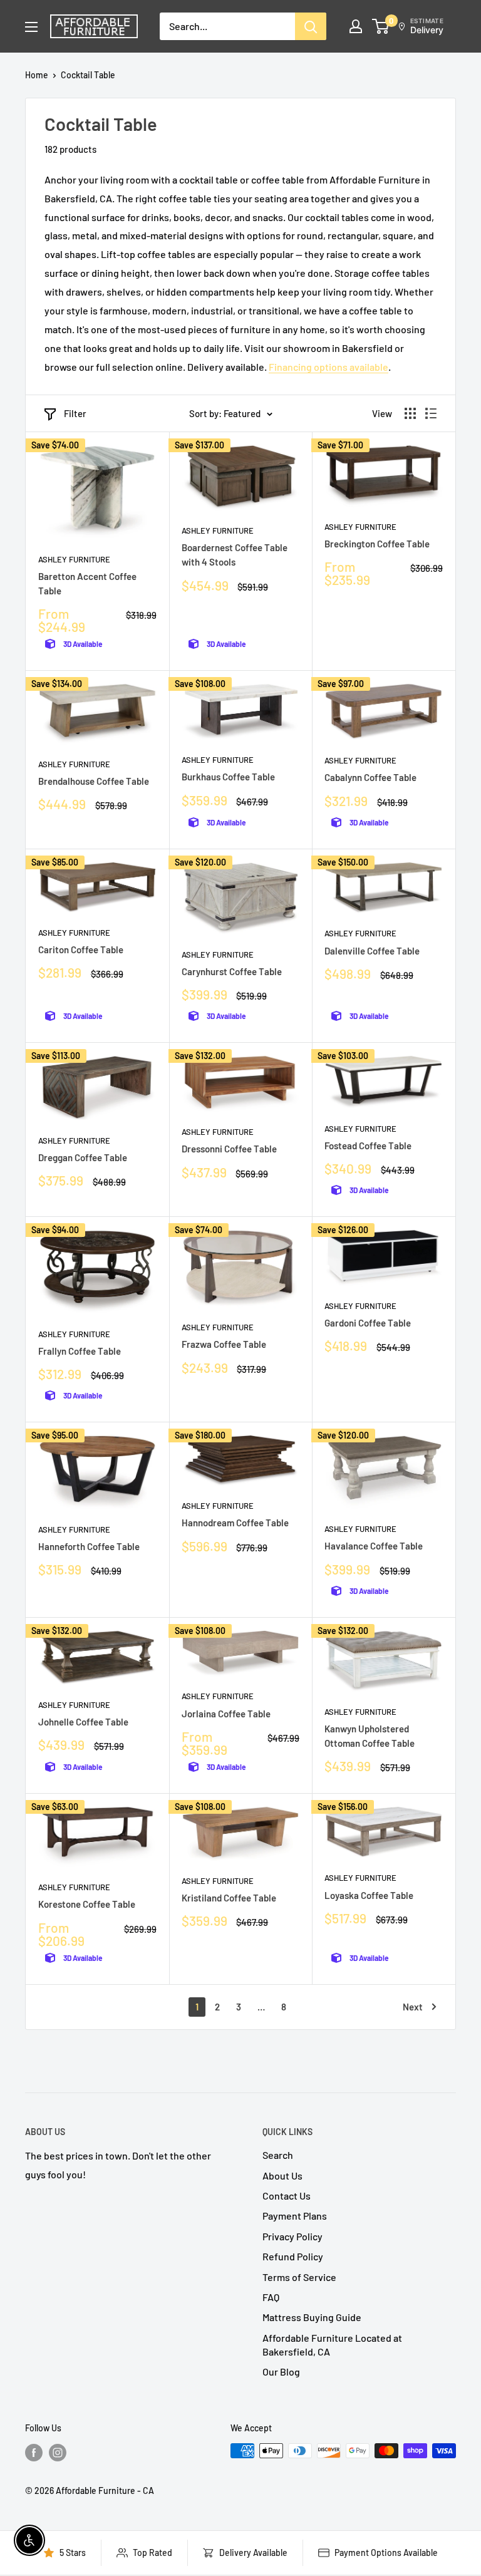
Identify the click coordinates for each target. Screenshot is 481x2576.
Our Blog (281, 2372)
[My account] (356, 26)
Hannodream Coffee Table (235, 1523)
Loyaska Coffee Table (369, 1895)
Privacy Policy (292, 2236)
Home (37, 75)
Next (413, 2007)
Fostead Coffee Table (368, 1146)
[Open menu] (31, 27)
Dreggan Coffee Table (83, 1157)
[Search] (311, 26)
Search (278, 2155)
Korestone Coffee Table (87, 1904)
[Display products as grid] (410, 413)
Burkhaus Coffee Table (228, 777)
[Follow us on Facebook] (34, 2452)
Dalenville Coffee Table (372, 951)
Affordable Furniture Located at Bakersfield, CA (332, 2345)
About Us (282, 2175)
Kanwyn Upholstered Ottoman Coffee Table (370, 1736)
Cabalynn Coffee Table (370, 777)
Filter (75, 413)
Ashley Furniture (74, 559)
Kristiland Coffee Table (229, 1898)
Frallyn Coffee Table (80, 1351)
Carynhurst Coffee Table (232, 971)
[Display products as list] (431, 413)
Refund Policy (293, 2256)
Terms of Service (299, 2277)
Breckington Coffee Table (377, 544)
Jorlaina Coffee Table (226, 1714)
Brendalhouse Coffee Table (94, 781)
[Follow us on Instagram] (58, 2452)
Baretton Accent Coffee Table (87, 583)
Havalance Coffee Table (374, 1546)
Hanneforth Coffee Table (89, 1546)
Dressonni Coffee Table (229, 1149)
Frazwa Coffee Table (224, 1344)
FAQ (271, 2297)
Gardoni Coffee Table (368, 1323)
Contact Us (287, 2196)
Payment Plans (295, 2216)
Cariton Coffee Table (81, 949)
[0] (381, 26)
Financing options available (328, 367)
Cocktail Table (88, 75)
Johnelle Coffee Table (83, 1722)
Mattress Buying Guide (312, 2317)
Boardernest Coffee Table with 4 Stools (235, 555)
